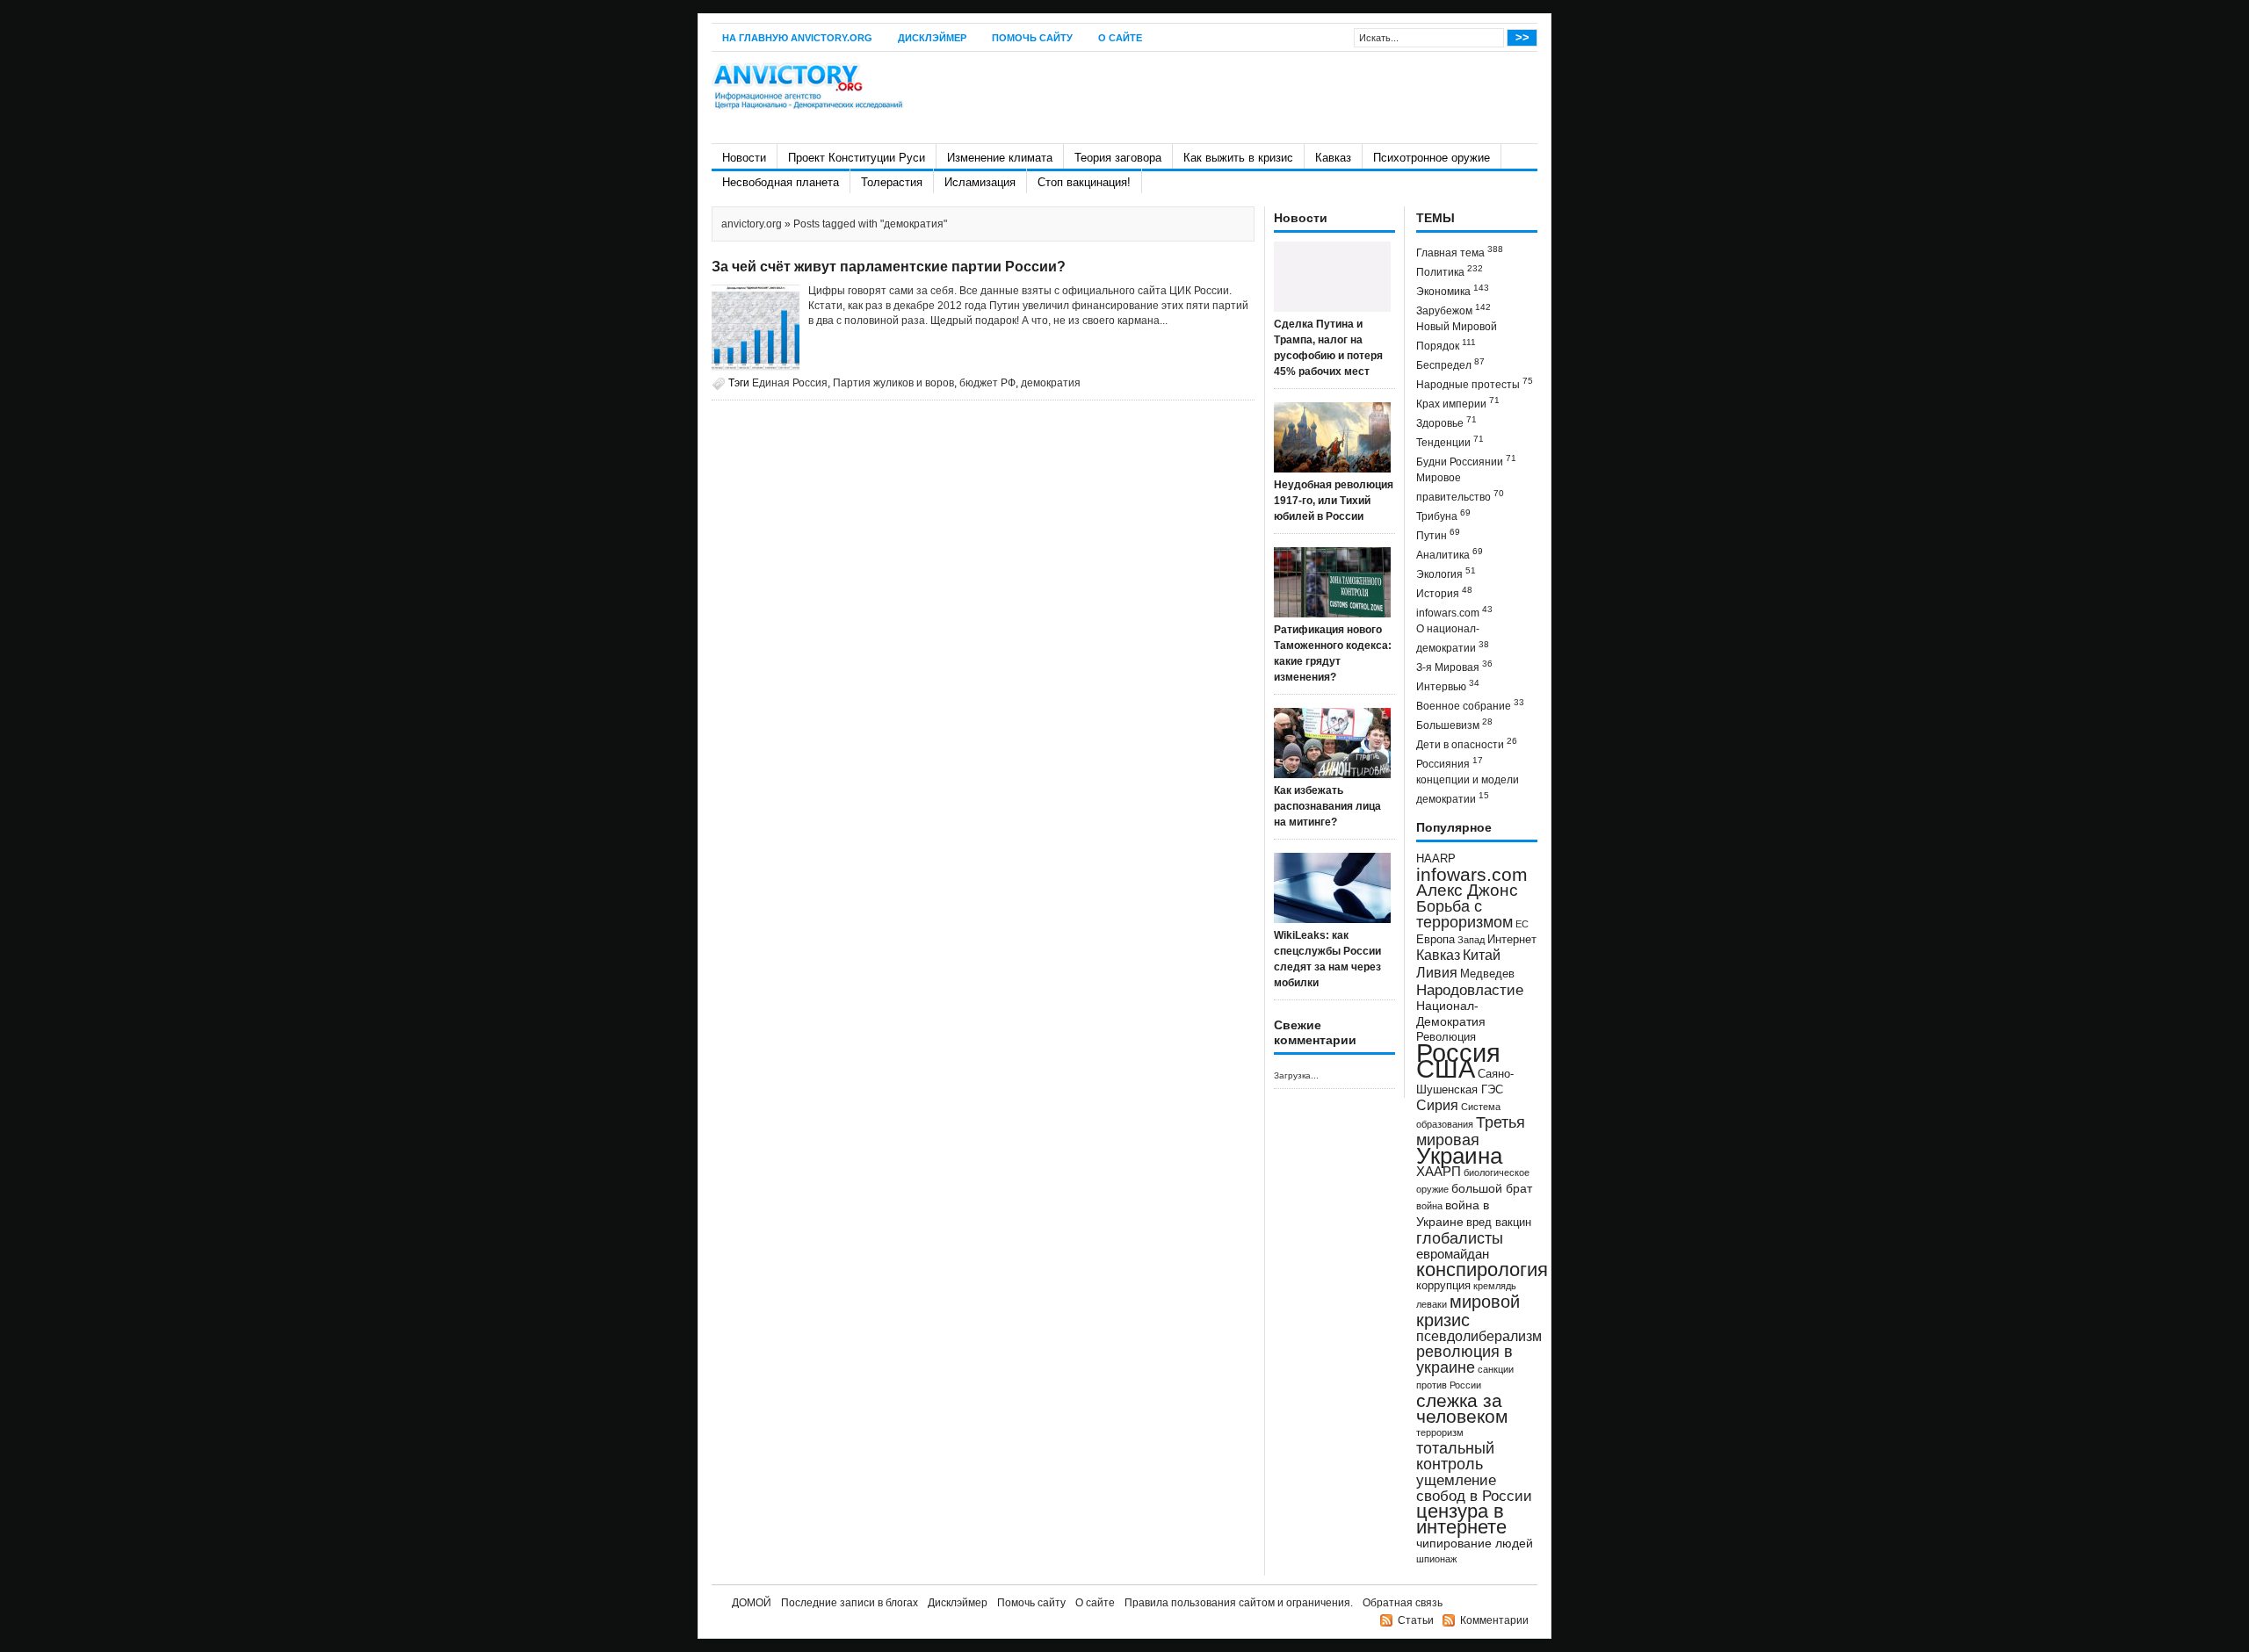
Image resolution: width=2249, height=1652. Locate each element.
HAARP (1436, 859)
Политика (1450, 271)
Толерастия (892, 182)
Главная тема (1460, 252)
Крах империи (1458, 403)
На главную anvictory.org (797, 38)
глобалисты (1460, 1238)
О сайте (1120, 38)
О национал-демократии (1453, 638)
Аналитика (1450, 554)
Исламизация (980, 182)
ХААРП (1439, 1172)
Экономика (1453, 290)
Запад (1471, 940)
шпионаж (1436, 1559)
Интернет (1512, 940)
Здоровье (1446, 422)
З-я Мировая (1454, 666)
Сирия (1437, 1105)
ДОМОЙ (752, 1603)
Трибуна (1443, 515)
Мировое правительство (1460, 487)
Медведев (1487, 974)
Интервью (1448, 685)
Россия (1458, 1053)
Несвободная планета (781, 182)
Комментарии (1494, 1620)
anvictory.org (752, 224)
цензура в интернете (1461, 1519)
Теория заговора (1118, 158)
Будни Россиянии (1466, 461)
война (1429, 1206)
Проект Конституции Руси (857, 158)
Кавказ (1333, 158)
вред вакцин (1499, 1222)
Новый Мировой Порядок (1457, 336)
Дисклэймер (932, 38)
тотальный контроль (1455, 1456)
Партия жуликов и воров (893, 383)
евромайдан (1453, 1254)
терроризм (1440, 1432)
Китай (1482, 955)
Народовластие (1470, 990)
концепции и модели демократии (1468, 790)
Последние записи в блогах (850, 1603)
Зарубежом (1454, 310)
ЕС (1522, 924)
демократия (1051, 383)
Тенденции (1450, 441)
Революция (1446, 1037)
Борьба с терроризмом (1464, 914)
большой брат (1492, 1188)
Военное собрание (1470, 705)
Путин (1438, 534)
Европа (1435, 940)
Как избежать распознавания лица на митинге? (1327, 806)
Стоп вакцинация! (1084, 182)
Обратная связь (1403, 1603)
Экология (1446, 573)
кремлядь (1495, 1286)
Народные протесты (1475, 383)
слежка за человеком (1462, 1408)
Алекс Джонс (1467, 890)
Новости (744, 158)
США (1446, 1068)
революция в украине (1464, 1360)
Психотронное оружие (1432, 158)
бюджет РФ (987, 383)
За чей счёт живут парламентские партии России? (889, 267)
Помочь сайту (1032, 38)
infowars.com (1454, 612)
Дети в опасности (1467, 743)
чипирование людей (1475, 1543)
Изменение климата (1000, 158)
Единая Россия (790, 383)
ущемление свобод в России (1474, 1488)
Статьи (1416, 1620)
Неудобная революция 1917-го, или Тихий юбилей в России (1334, 501)
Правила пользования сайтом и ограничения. (1239, 1603)
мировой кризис (1468, 1311)
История (1444, 592)
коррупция (1443, 1286)
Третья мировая (1471, 1131)
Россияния (1450, 763)
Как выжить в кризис (1238, 158)
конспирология (1482, 1270)
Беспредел (1450, 364)
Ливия (1437, 972)
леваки (1432, 1304)
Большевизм (1454, 724)
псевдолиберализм (1479, 1336)
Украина (1459, 1156)
